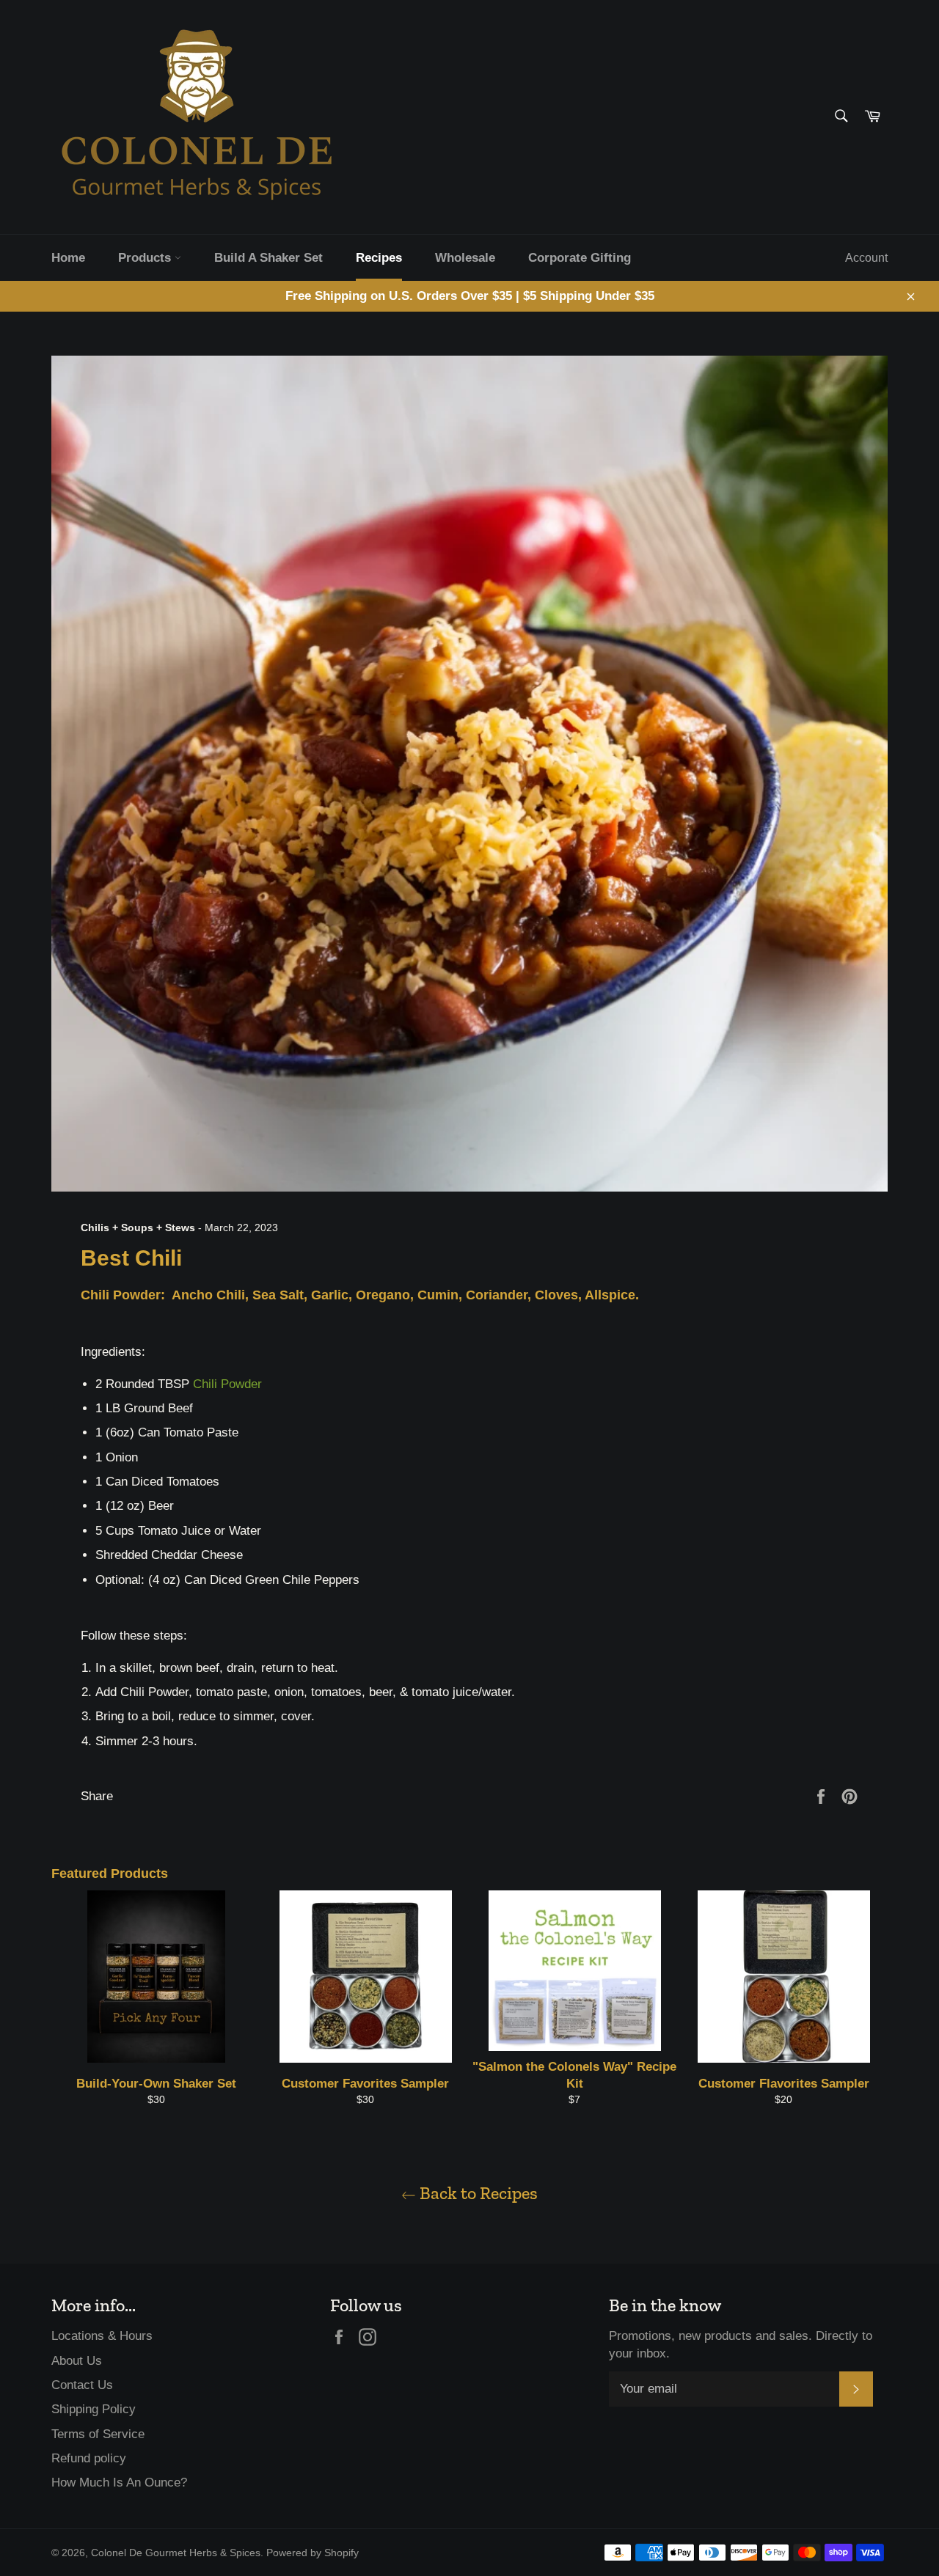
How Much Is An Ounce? (119, 2483)
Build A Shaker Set (268, 258)
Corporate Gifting (580, 258)
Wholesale (465, 258)
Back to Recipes (477, 2193)
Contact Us (82, 2385)
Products (146, 258)
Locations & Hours (102, 2336)
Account (866, 258)
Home (68, 258)
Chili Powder (227, 1384)
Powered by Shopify (313, 2553)
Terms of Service (98, 2434)
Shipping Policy (94, 2409)
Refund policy (89, 2458)
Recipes (379, 258)
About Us (77, 2361)
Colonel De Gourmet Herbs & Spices (176, 2553)
